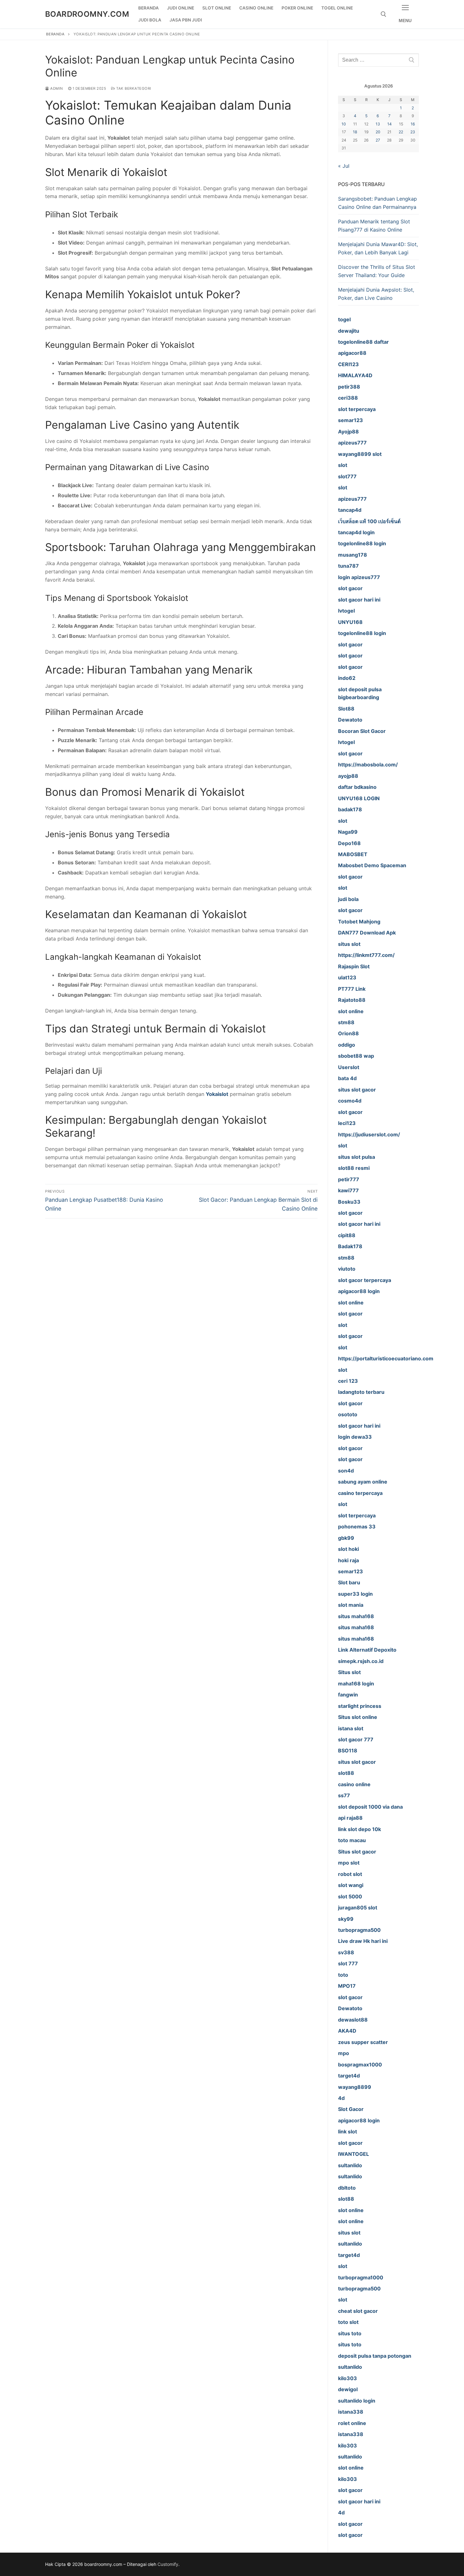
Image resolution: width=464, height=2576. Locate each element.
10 (344, 124)
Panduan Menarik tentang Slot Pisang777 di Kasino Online (374, 226)
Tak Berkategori (133, 88)
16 (413, 124)
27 (378, 140)
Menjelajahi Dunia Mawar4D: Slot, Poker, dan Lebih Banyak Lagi (378, 248)
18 (355, 132)
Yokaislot (217, 1094)
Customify (168, 2564)
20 (378, 132)
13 (378, 124)
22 (401, 132)
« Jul (344, 166)
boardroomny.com (87, 14)
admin (56, 88)
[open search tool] (384, 14)
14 (390, 124)
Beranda (55, 34)
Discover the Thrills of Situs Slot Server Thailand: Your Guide (377, 271)
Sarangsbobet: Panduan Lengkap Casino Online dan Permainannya (378, 203)
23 (413, 132)
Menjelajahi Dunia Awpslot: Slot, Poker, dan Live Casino (376, 294)
